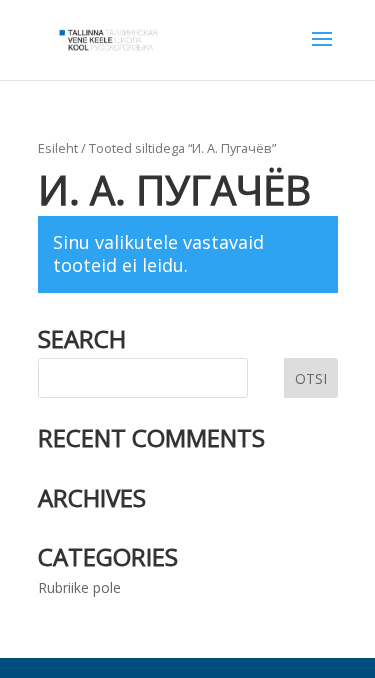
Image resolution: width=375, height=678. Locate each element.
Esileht (58, 148)
